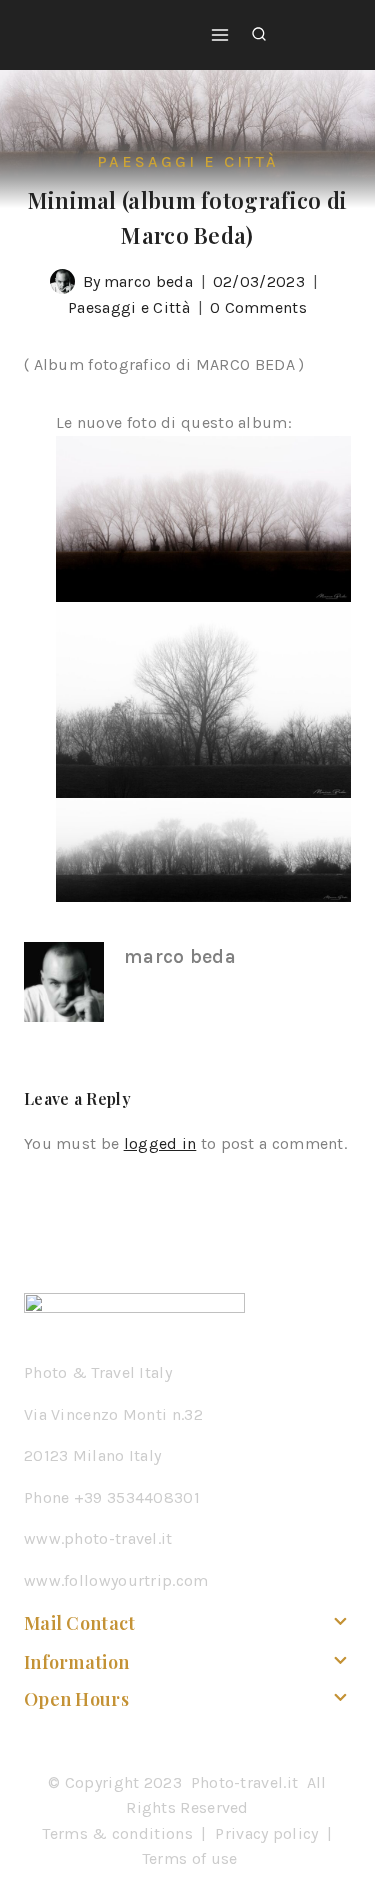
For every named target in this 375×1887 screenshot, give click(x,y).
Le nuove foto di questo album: (174, 422)
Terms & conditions (117, 1833)
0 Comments (258, 307)
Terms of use (190, 1858)
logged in (160, 1143)
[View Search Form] (259, 35)
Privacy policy (266, 1833)
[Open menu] (220, 34)
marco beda (148, 281)
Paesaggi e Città (188, 161)
